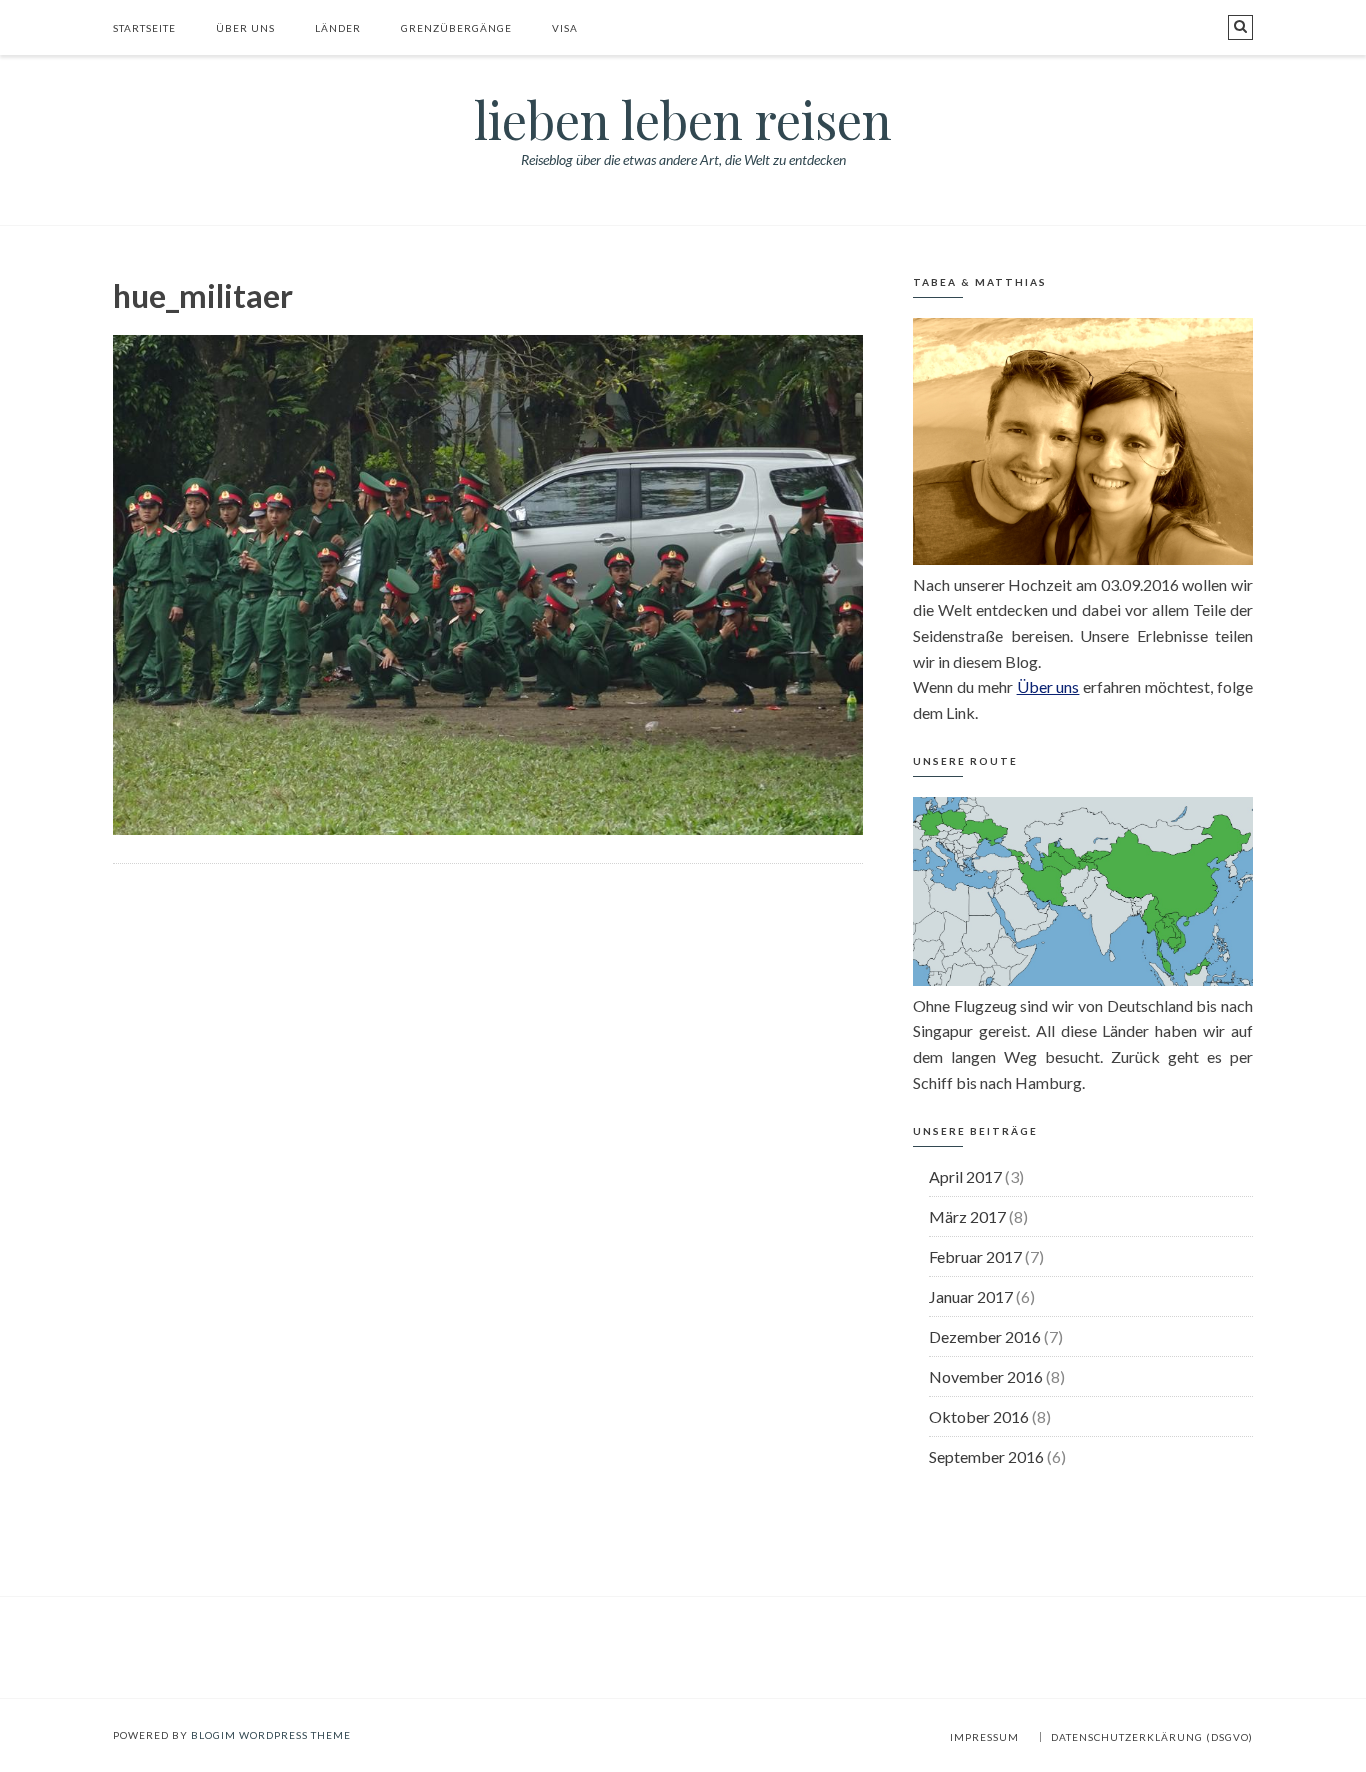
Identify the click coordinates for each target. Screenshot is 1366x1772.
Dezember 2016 (985, 1336)
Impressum (984, 1737)
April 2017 (965, 1176)
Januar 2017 (971, 1296)
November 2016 (986, 1376)
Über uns (245, 28)
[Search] (1240, 27)
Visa (565, 28)
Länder (338, 28)
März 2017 (967, 1216)
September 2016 (986, 1456)
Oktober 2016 (979, 1416)
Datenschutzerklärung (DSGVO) (1152, 1737)
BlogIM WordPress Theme (271, 1735)
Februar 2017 (975, 1256)
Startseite (144, 28)
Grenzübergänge (456, 28)
